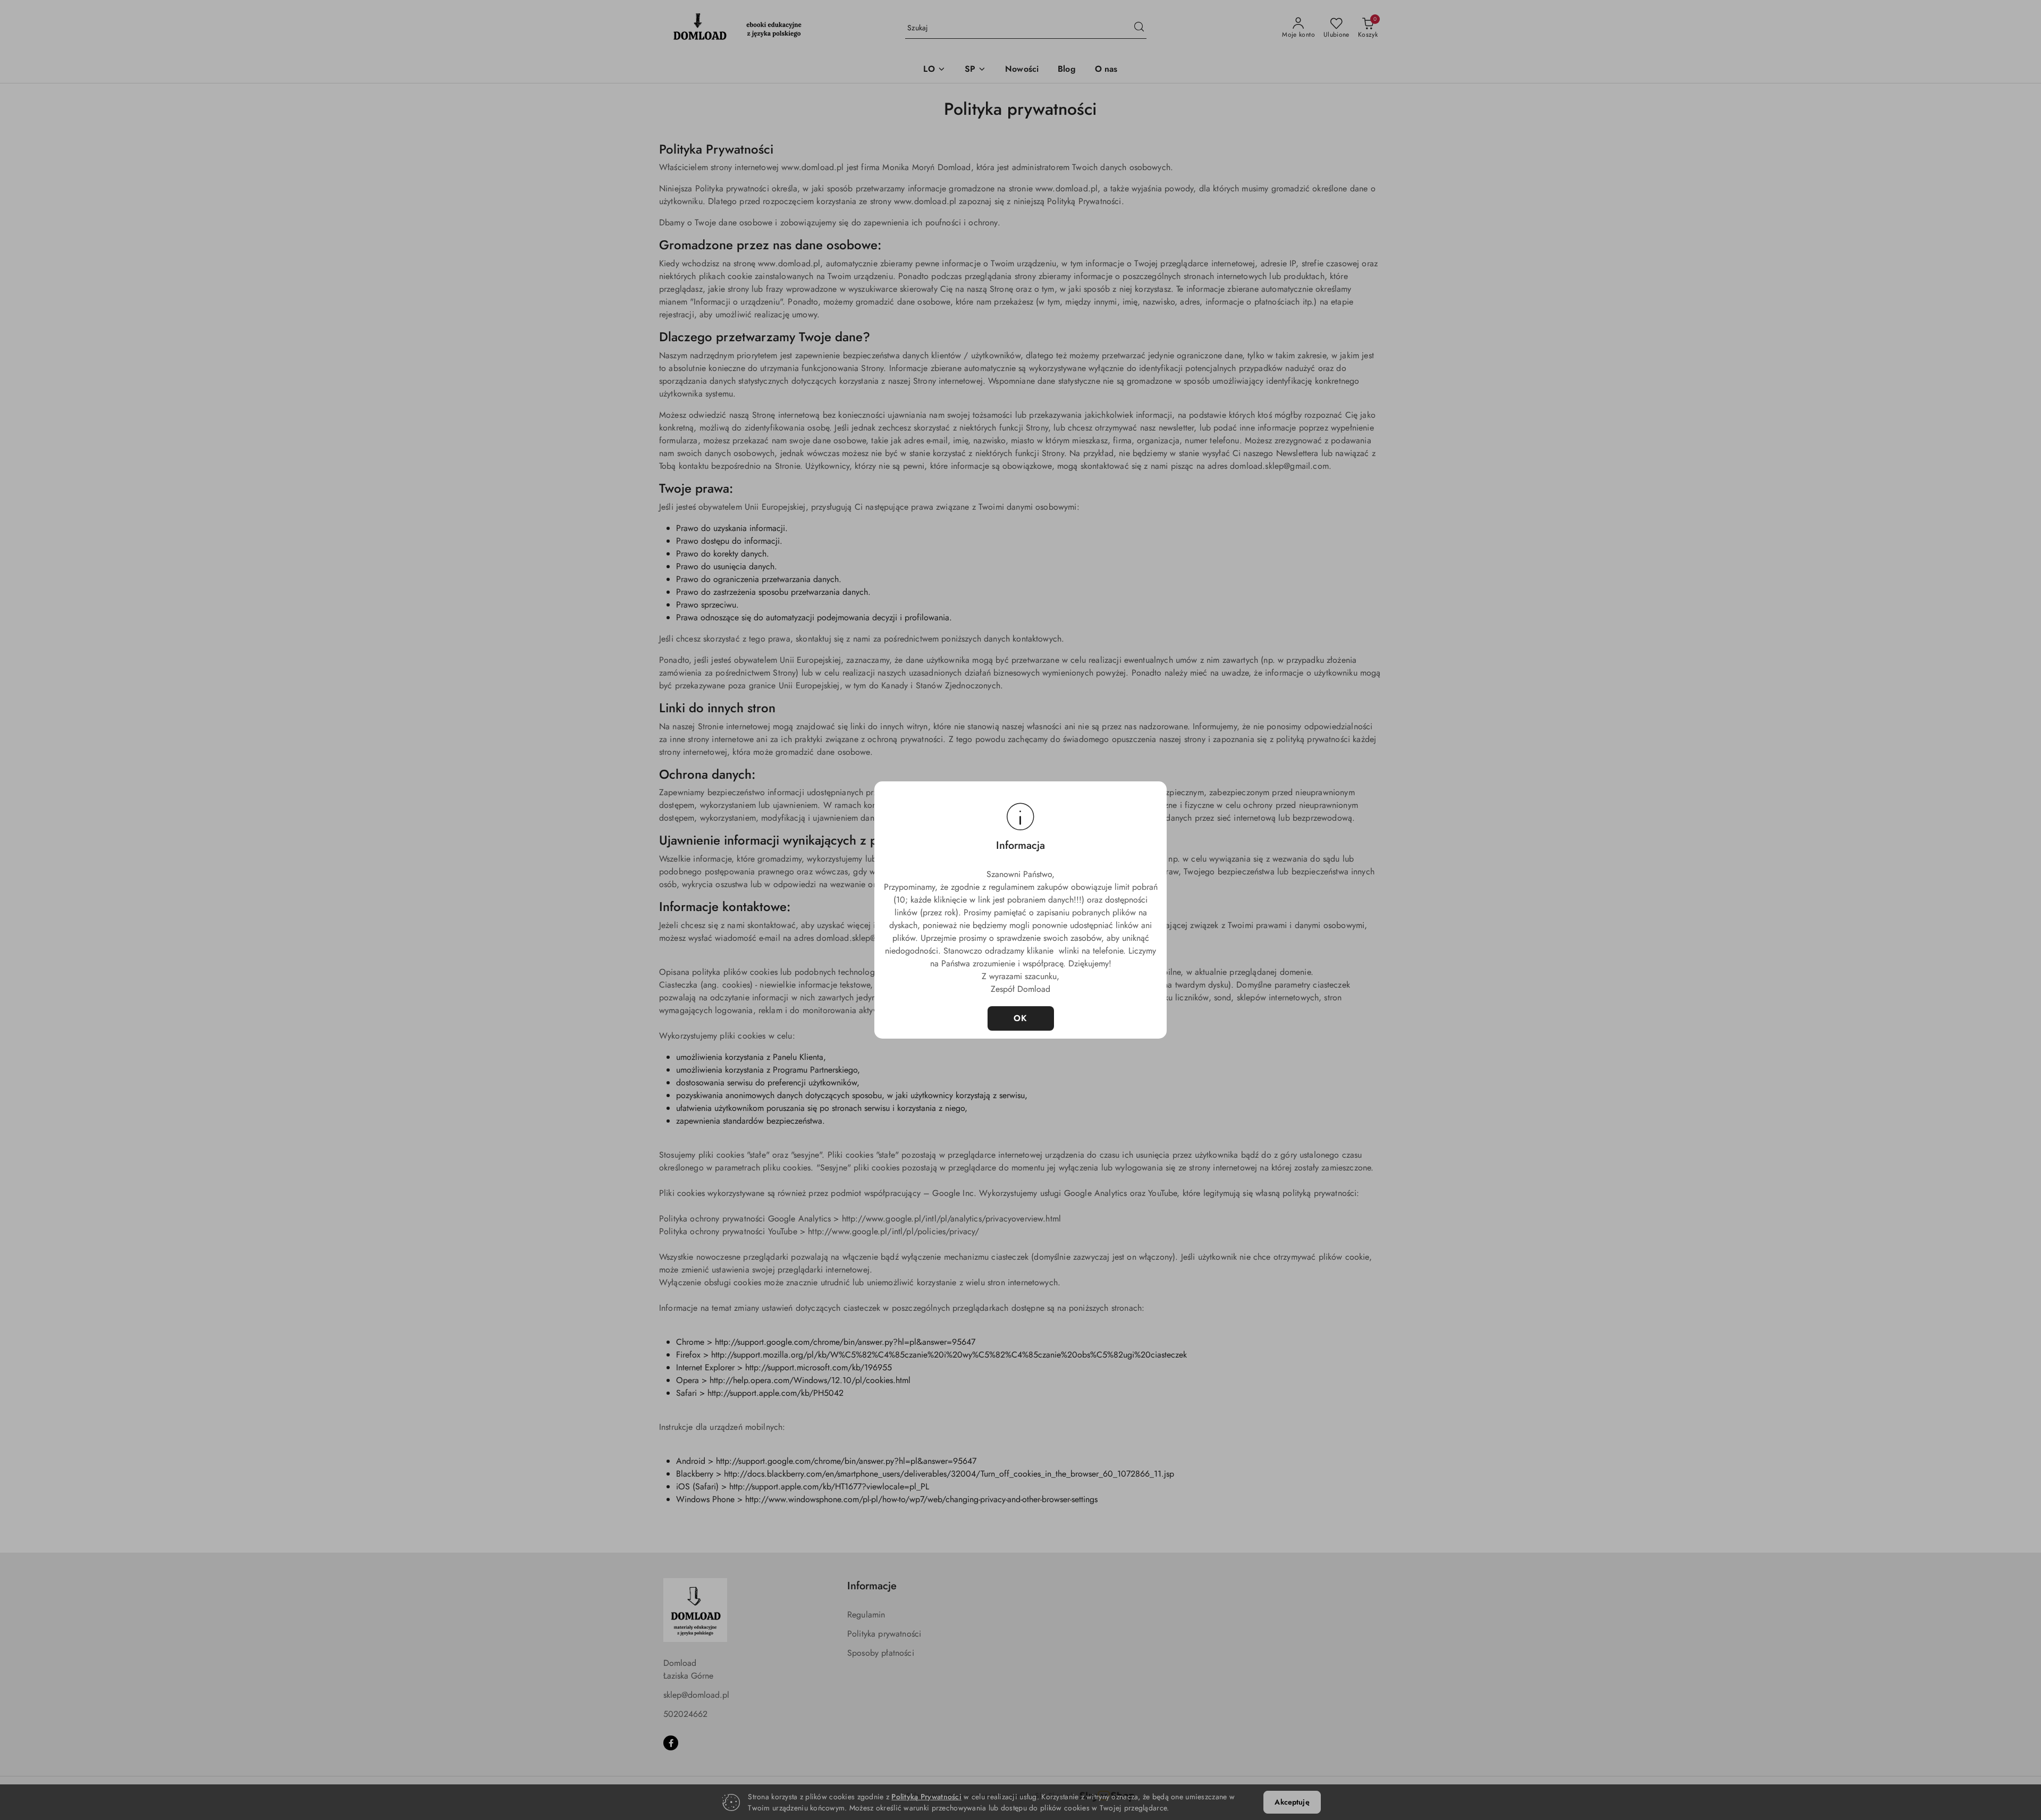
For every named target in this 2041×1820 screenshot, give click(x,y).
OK (1021, 1018)
